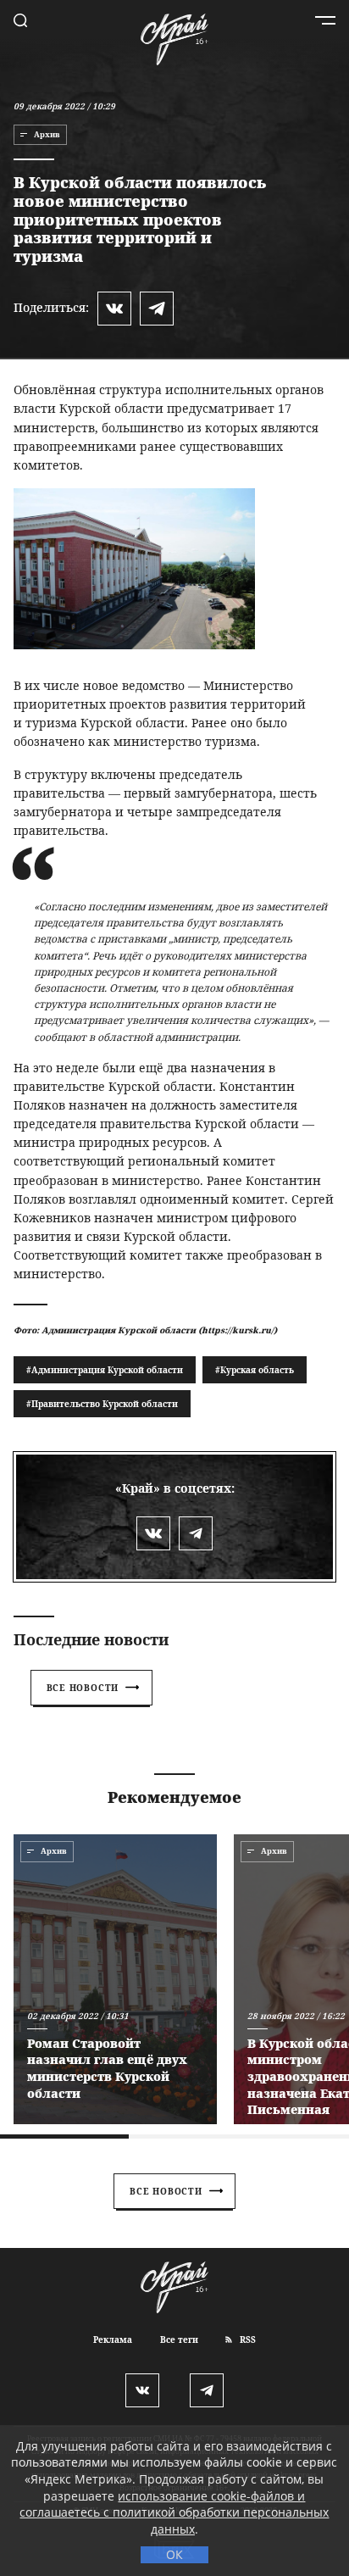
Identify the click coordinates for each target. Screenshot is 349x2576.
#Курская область (255, 1370)
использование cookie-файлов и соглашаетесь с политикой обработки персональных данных (174, 2512)
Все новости (83, 1688)
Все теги (179, 2340)
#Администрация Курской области (105, 1370)
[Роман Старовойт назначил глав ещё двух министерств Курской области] (115, 1979)
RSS (247, 2340)
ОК (174, 2554)
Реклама (113, 2340)
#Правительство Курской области (102, 1404)
